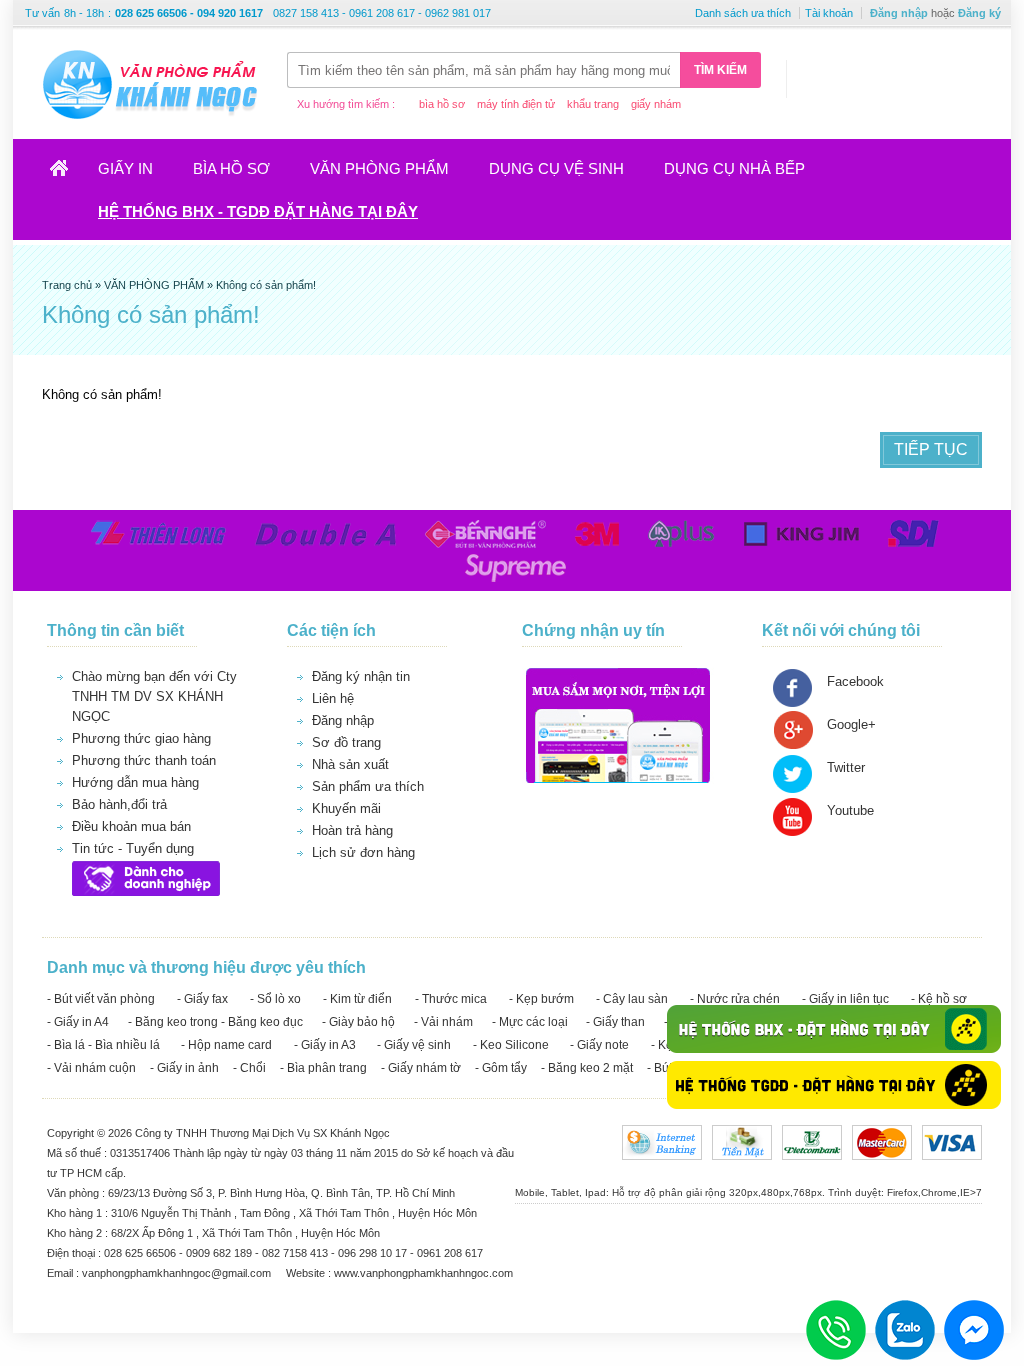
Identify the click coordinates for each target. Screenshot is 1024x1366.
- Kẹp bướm (541, 999)
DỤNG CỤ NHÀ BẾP (734, 168)
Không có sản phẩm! (266, 285)
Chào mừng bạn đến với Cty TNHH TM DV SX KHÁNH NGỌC (154, 696)
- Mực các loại (530, 1022)
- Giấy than (615, 1022)
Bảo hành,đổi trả (119, 804)
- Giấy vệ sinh (414, 1045)
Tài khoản (829, 13)
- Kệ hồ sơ (939, 999)
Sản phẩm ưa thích (368, 786)
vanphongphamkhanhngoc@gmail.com (178, 1273)
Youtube (850, 810)
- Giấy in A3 (325, 1045)
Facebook (855, 681)
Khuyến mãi (346, 808)
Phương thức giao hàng (141, 738)
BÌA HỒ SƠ (231, 168)
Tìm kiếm (720, 70)
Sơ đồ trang (346, 742)
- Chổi (249, 1068)
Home (68, 174)
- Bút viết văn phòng (101, 999)
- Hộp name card (226, 1045)
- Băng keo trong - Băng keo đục (215, 1022)
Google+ (851, 724)
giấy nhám (656, 104)
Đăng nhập (899, 13)
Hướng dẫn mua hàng (135, 782)
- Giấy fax (202, 999)
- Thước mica (451, 999)
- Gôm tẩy (501, 1068)
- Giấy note (599, 1045)
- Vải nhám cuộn (91, 1068)
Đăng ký (979, 13)
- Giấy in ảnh (184, 1068)
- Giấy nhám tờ (421, 1068)
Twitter (846, 767)
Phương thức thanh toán (144, 760)
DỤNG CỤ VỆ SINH (556, 168)
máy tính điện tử (516, 104)
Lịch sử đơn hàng (363, 852)
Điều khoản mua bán (131, 826)
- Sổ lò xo (275, 999)
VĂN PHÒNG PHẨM (379, 168)
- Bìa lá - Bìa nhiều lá (103, 1045)
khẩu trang (593, 104)
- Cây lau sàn (632, 999)
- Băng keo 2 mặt (587, 1068)
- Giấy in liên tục (845, 999)
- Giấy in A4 (78, 1022)
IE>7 (971, 1192)
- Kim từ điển (357, 999)
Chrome (939, 1192)
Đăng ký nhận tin (361, 676)
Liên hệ (333, 698)
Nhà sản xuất (350, 764)
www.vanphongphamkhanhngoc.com (423, 1273)
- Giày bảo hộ (358, 1022)
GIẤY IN (125, 168)
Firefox (902, 1192)
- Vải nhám (443, 1022)
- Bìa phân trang (323, 1068)
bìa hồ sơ (442, 104)
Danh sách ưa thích (743, 13)
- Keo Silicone (511, 1045)
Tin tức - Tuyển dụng (133, 848)
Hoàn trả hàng (352, 830)
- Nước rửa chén (735, 999)
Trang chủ (68, 285)
